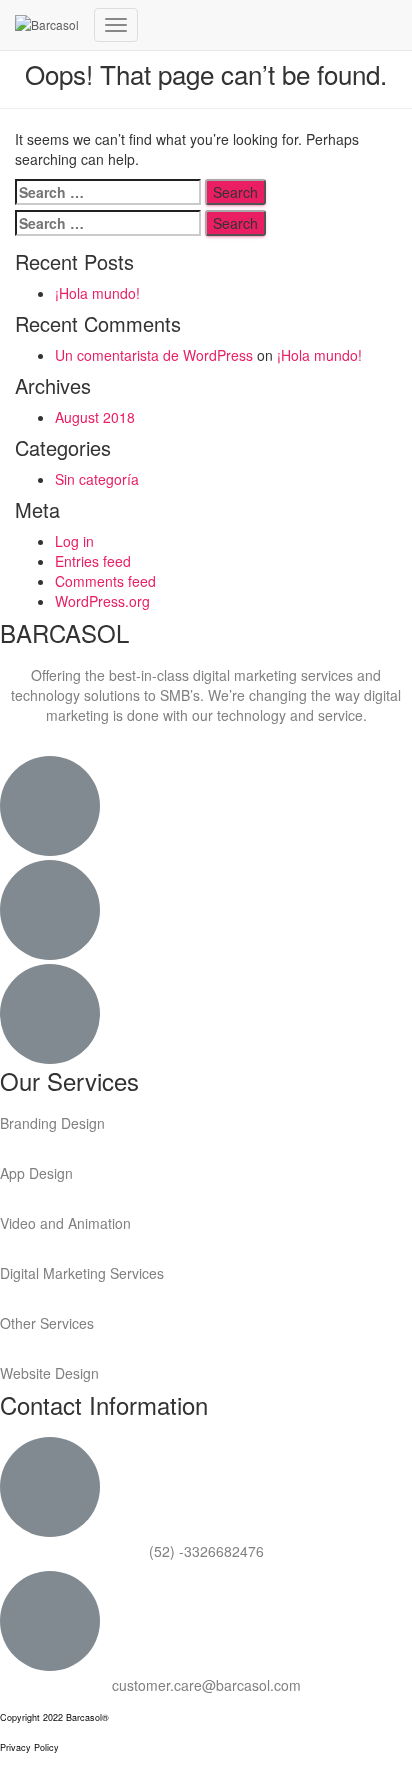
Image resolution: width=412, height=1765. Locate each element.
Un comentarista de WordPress (154, 355)
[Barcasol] (47, 25)
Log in (74, 541)
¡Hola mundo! (97, 293)
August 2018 (95, 417)
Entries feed (93, 561)
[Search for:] (108, 192)
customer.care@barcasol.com (206, 1685)
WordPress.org (102, 601)
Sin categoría (97, 479)
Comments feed (105, 581)
